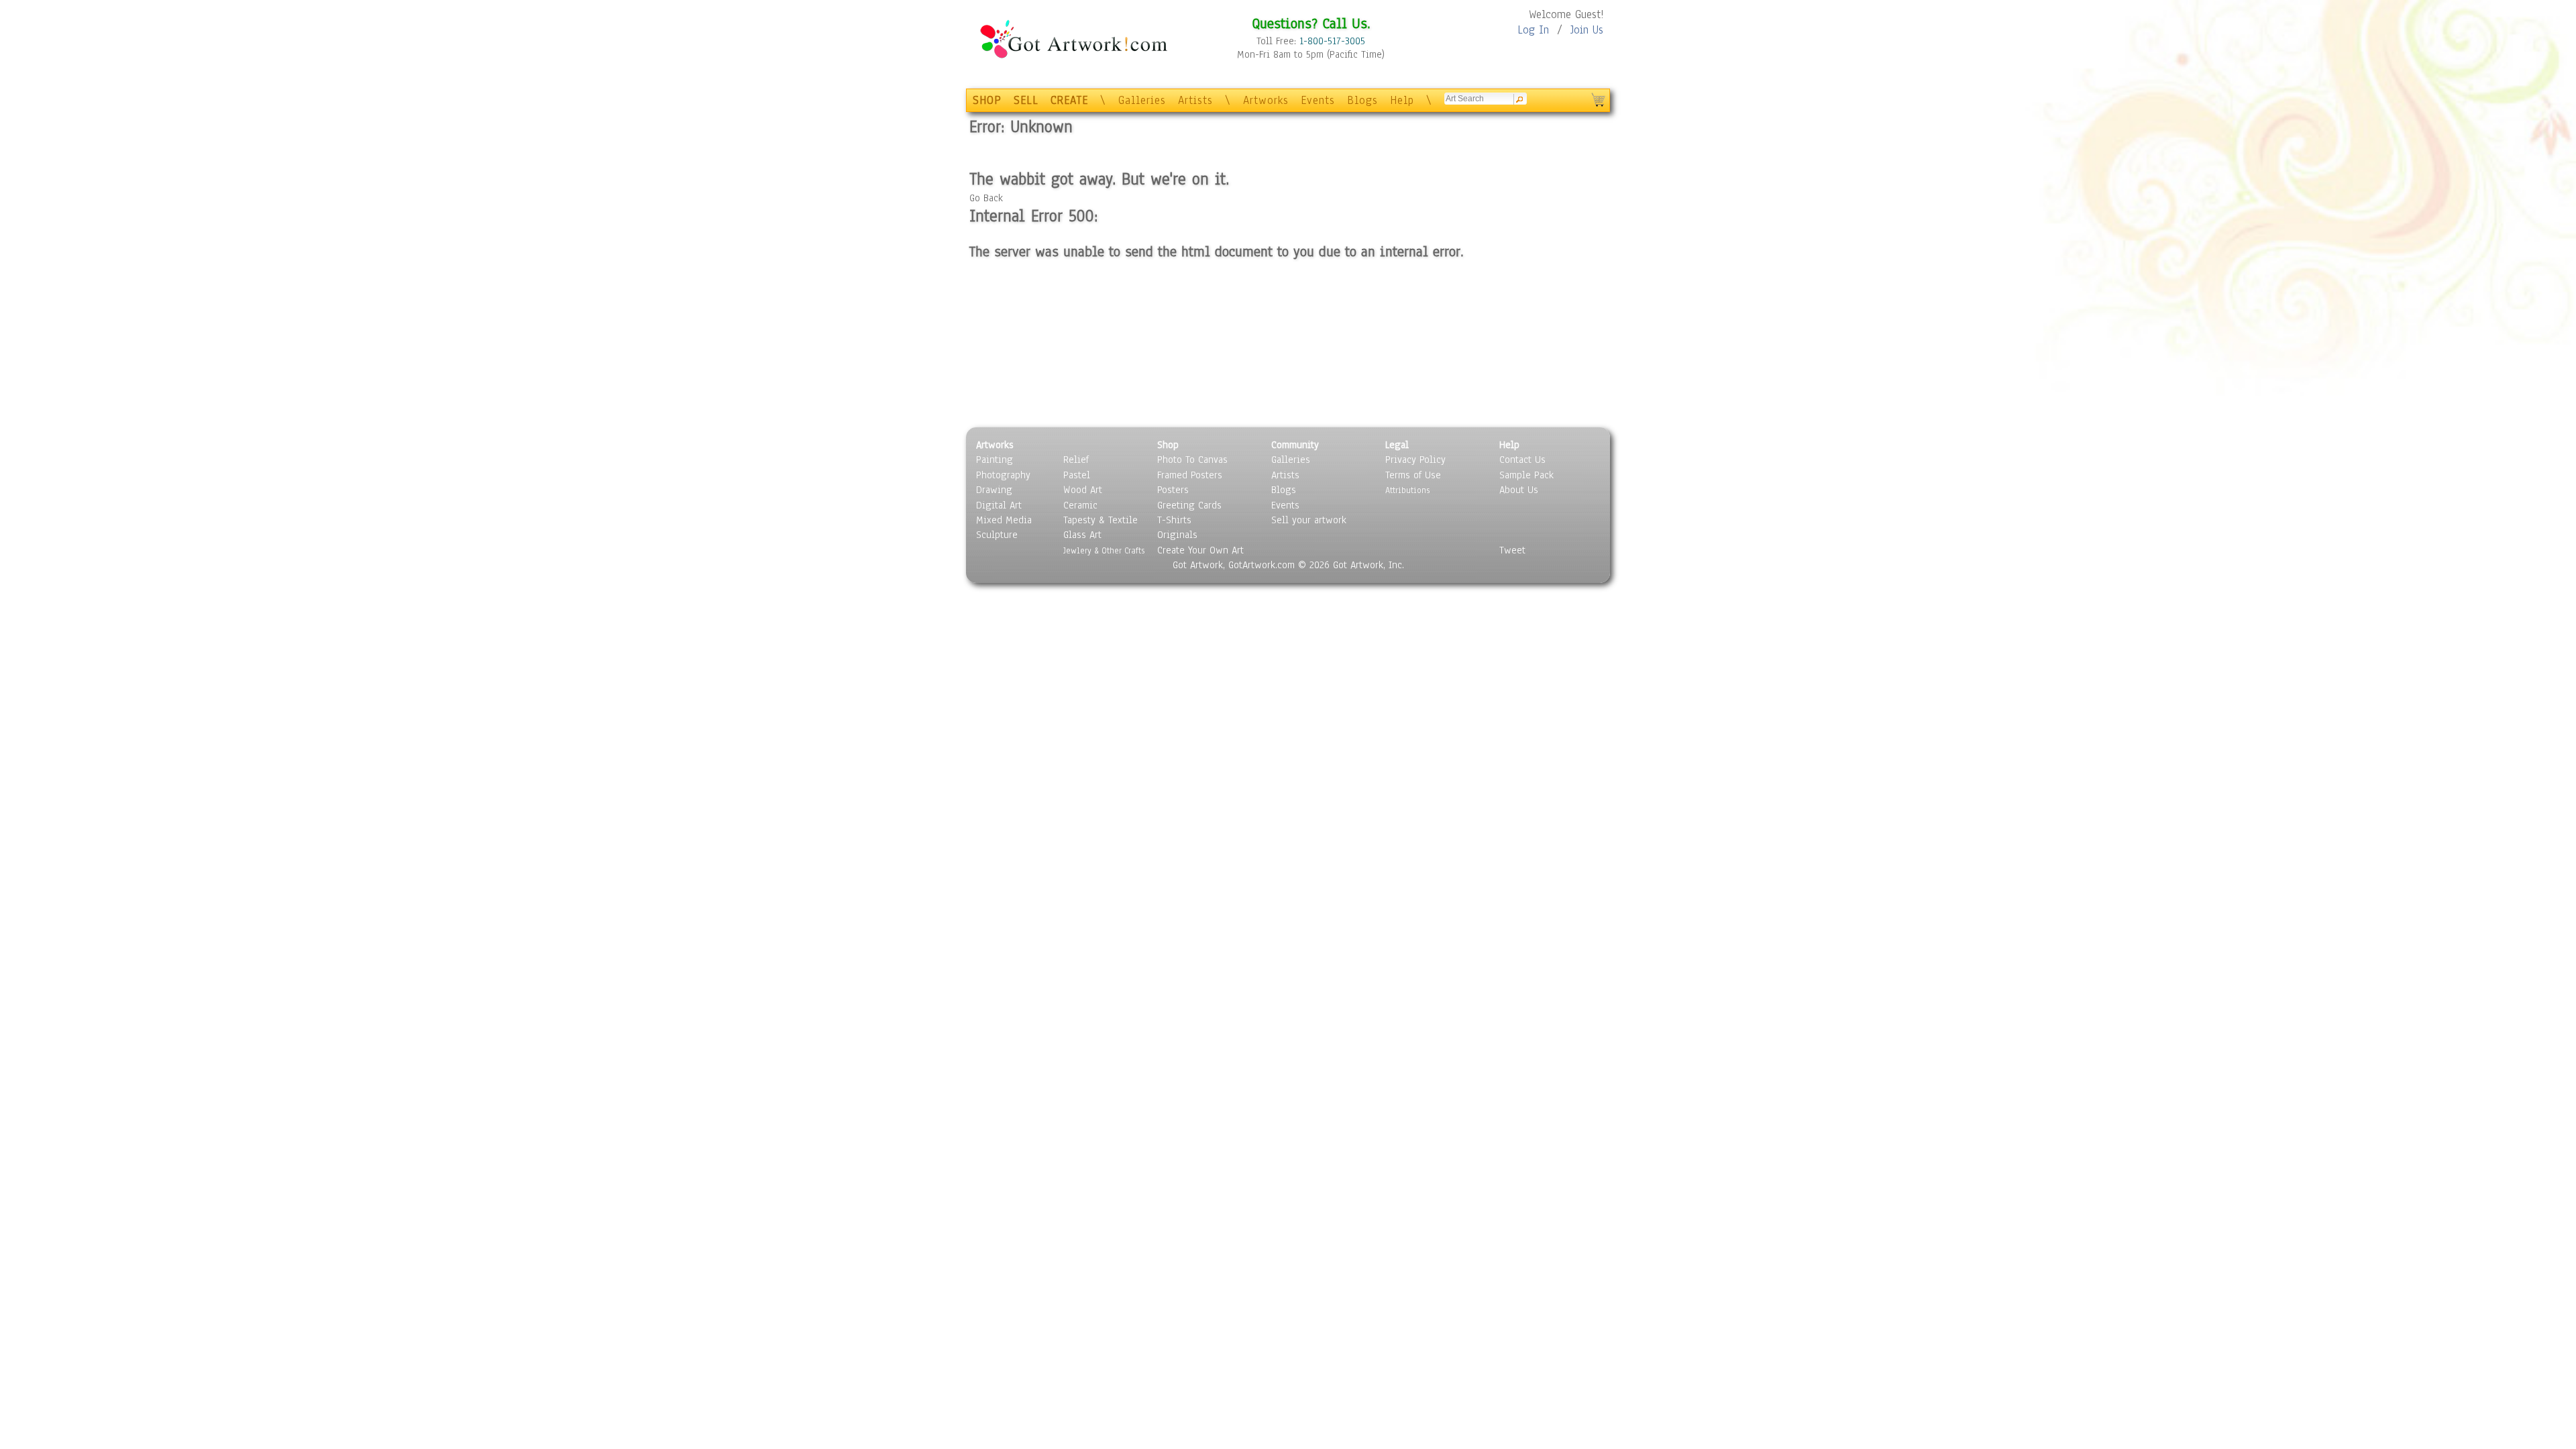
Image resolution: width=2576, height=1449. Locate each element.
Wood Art (1083, 490)
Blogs (1362, 100)
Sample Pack (1526, 475)
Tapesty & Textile (1101, 520)
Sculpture (997, 535)
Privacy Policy (1415, 460)
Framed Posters (1190, 475)
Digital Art (999, 505)
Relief (1076, 460)
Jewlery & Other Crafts (1104, 550)
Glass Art (1082, 535)
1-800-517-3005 (1332, 41)
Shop (1168, 445)
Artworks (1266, 100)
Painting (995, 460)
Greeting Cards (1189, 505)
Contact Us (1522, 460)
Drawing (994, 490)
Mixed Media (1004, 520)
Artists (1195, 100)
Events (1318, 100)
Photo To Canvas (1192, 460)
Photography (1003, 475)
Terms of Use (1413, 475)
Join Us (1587, 30)
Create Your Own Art (1200, 550)
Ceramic (1080, 505)
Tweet (1512, 550)
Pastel (1077, 475)
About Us (1519, 490)
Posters (1173, 490)
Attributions (1407, 490)
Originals (1177, 535)
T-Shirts (1174, 520)
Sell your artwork (1309, 520)
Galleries (1142, 100)
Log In (1533, 30)
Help (1402, 100)
